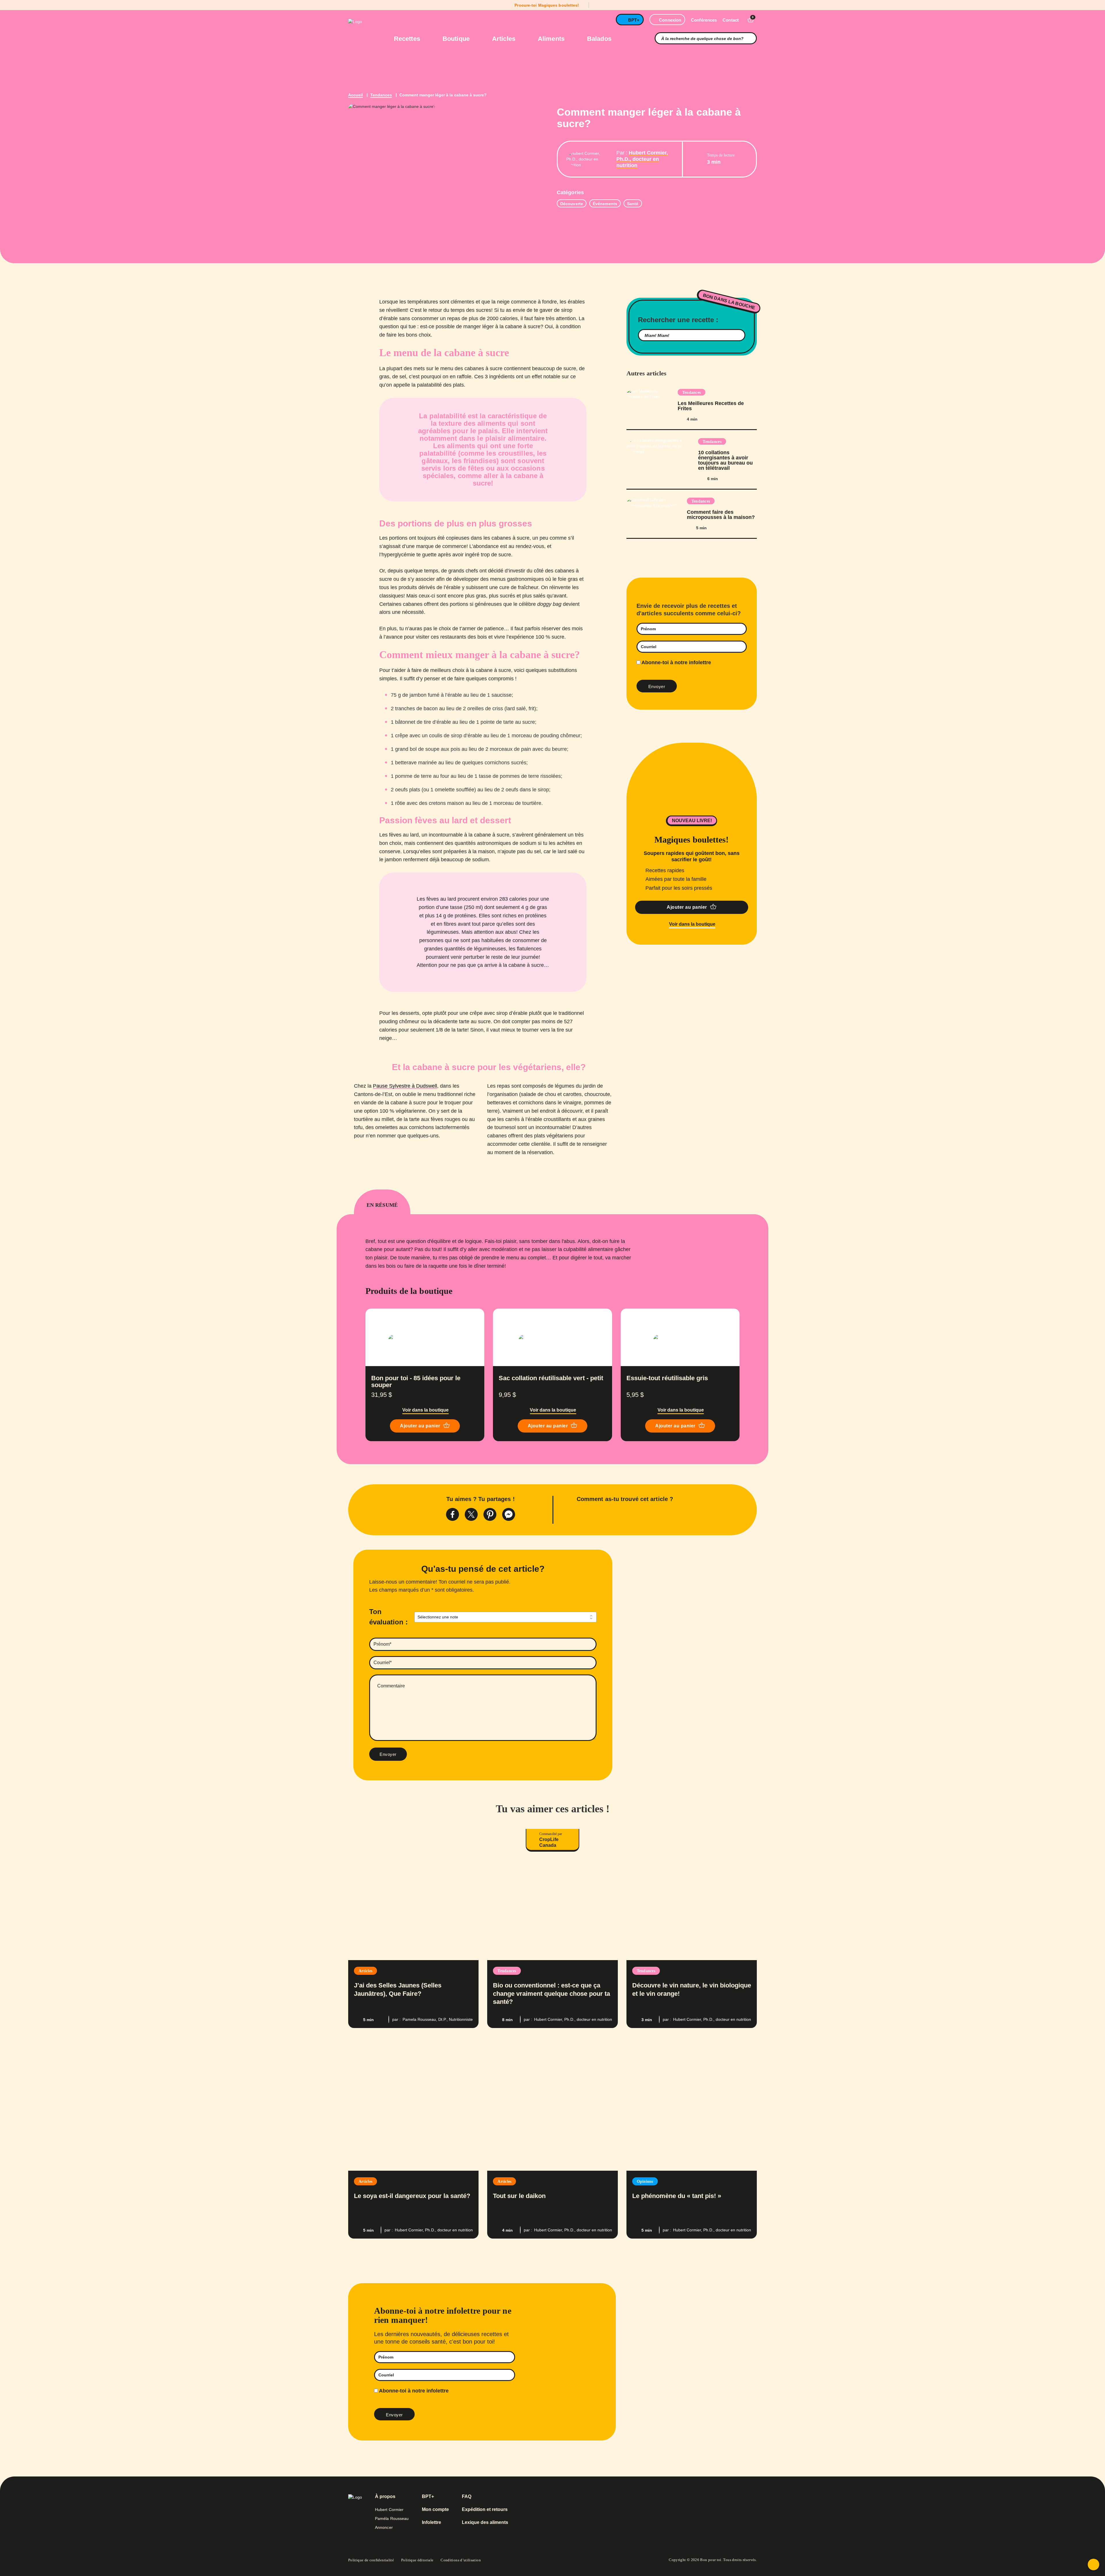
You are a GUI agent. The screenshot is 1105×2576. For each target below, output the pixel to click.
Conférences (704, 20)
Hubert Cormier (389, 2510)
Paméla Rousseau (392, 2518)
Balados (599, 39)
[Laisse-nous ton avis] (1093, 2564)
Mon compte (435, 2510)
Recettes (408, 39)
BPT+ (634, 20)
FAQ (467, 2497)
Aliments (552, 39)
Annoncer (384, 2527)
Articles (505, 39)
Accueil (356, 95)
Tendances (381, 95)
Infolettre (431, 2522)
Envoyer (388, 1754)
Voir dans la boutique (692, 924)
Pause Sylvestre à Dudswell (405, 1086)
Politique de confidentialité (371, 2560)
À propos (385, 2497)
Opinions (645, 2181)
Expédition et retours (485, 2510)
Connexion (670, 20)
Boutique (457, 39)
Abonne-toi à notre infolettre (676, 662)
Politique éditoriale (417, 2560)
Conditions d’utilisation (461, 2560)
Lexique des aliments (485, 2522)
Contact (731, 20)
